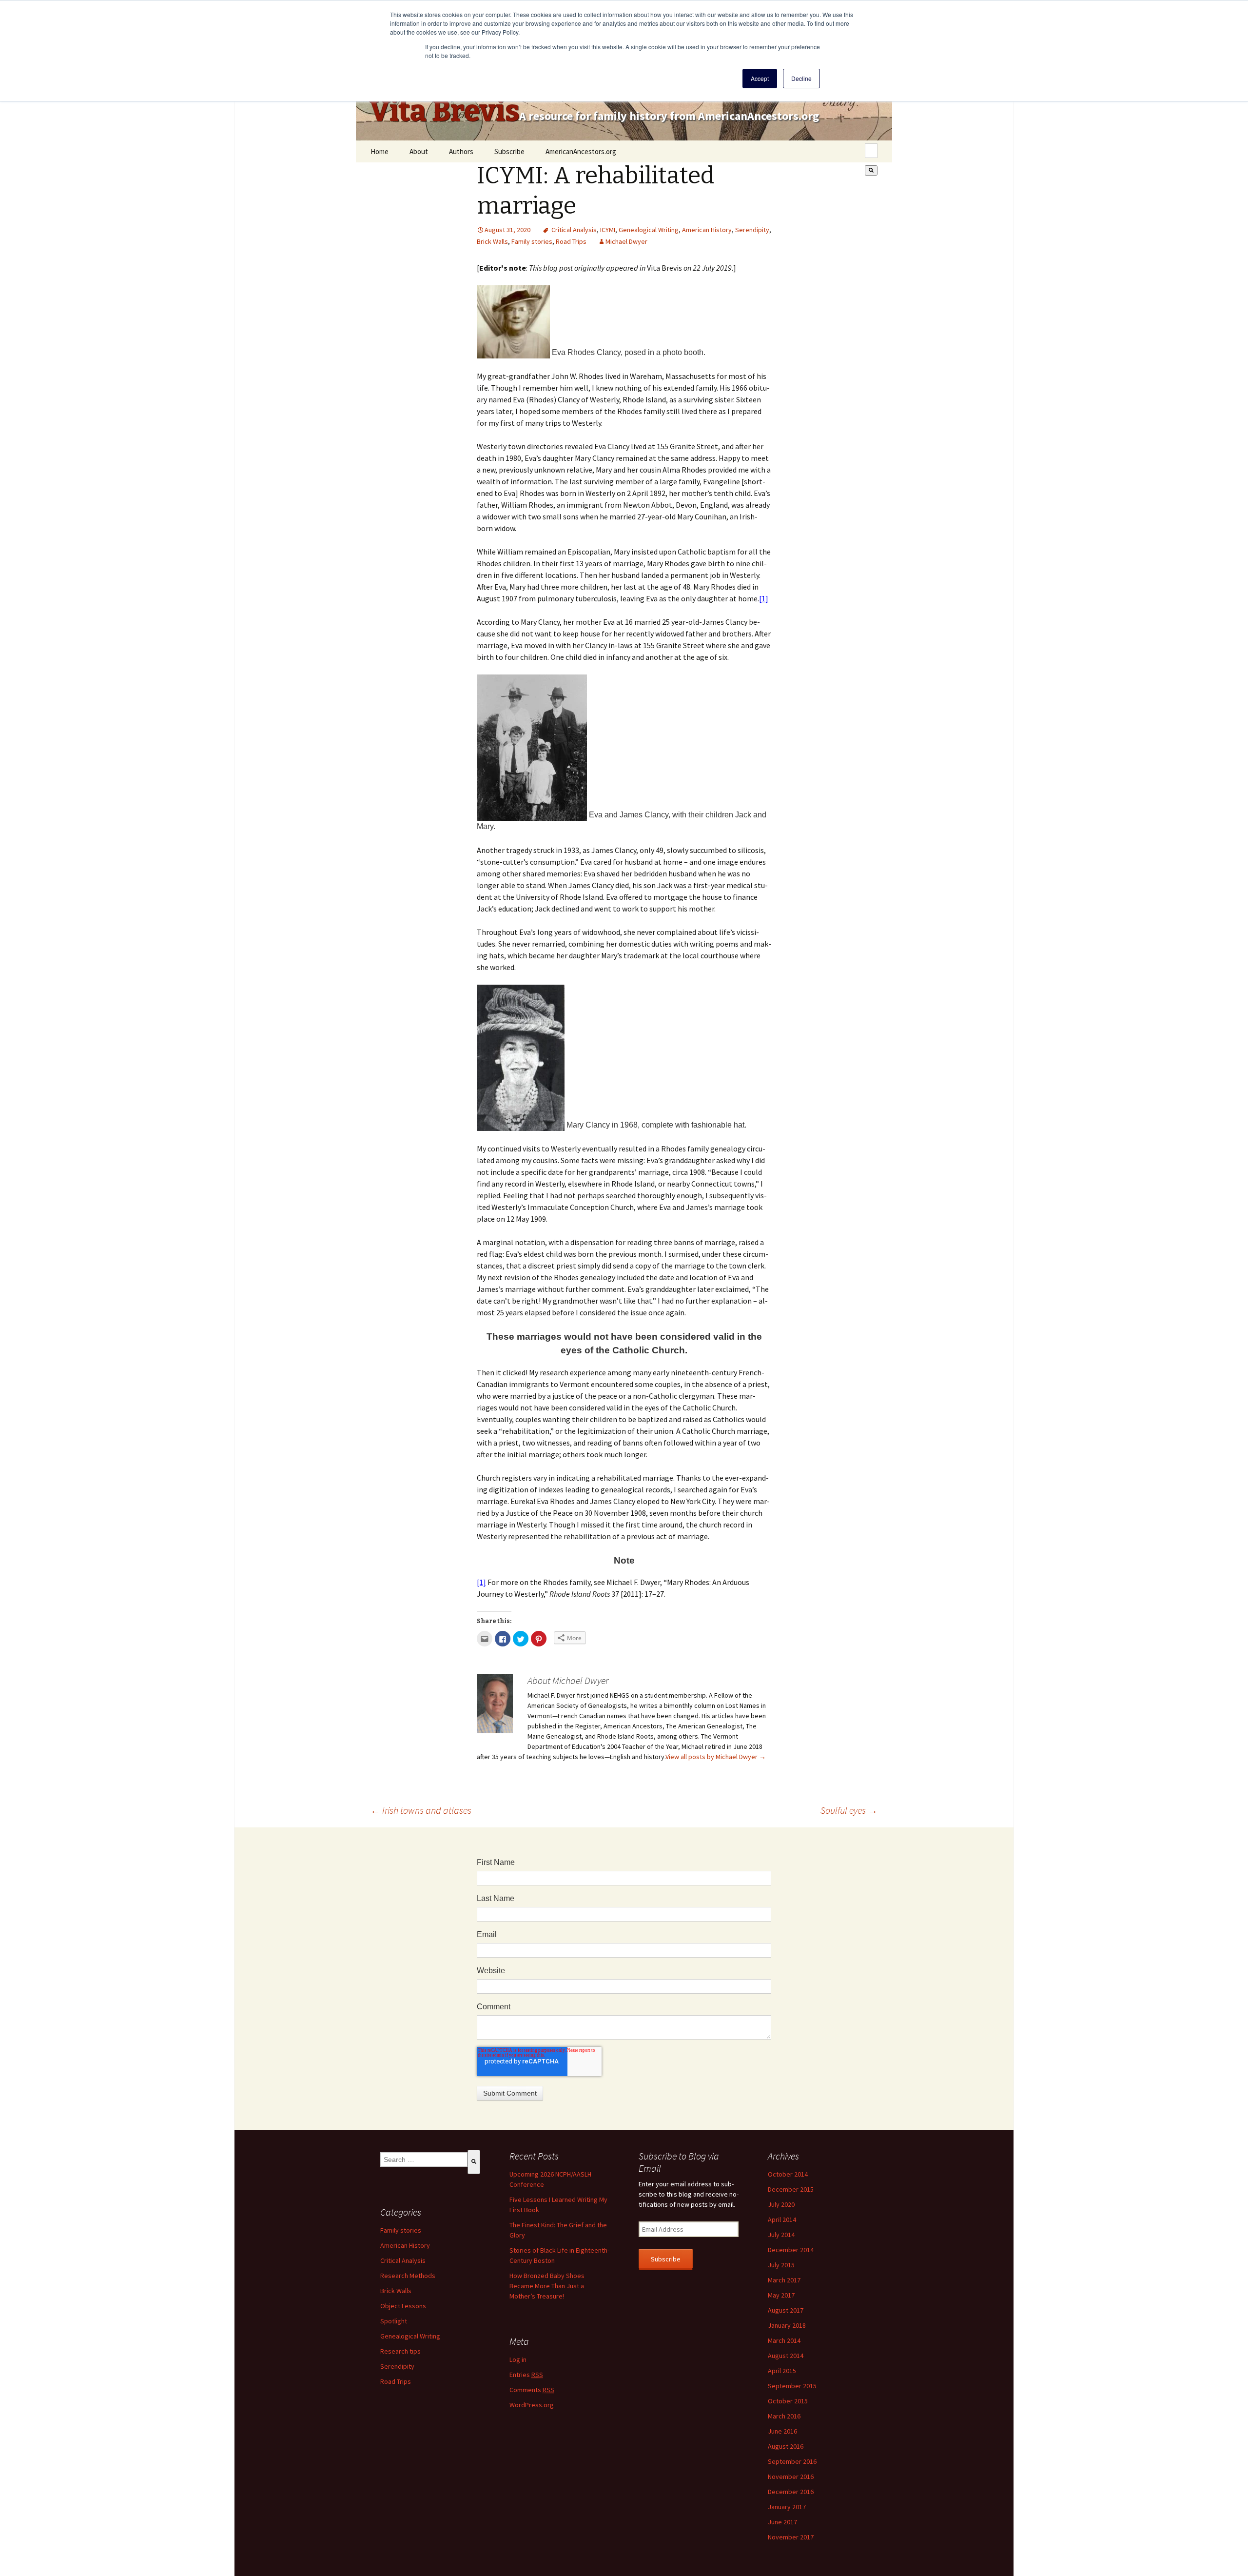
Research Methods (408, 2276)
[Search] (871, 170)
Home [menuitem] (380, 151)
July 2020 (781, 2204)
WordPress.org (532, 2405)
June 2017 (782, 2522)
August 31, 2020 (507, 230)
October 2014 (788, 2174)
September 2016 (792, 2461)
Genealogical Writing (649, 230)
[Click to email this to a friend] (485, 1639)
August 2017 (786, 2310)
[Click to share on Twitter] (521, 1639)
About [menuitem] (419, 151)
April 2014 (782, 2219)
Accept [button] (760, 78)
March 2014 (784, 2340)
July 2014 (781, 2235)
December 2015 (791, 2189)
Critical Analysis (574, 230)
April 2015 (782, 2371)
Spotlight (394, 2321)
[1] (764, 598)
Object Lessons (403, 2306)
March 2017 (784, 2280)
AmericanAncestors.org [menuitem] (581, 151)
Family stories (532, 241)
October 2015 (788, 2401)
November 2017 (791, 2537)
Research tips (400, 2351)
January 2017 (787, 2507)
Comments (532, 2390)
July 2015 (781, 2265)
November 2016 (791, 2477)
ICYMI (608, 230)
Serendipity (752, 230)
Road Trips (571, 241)
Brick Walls (492, 241)
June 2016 (782, 2431)
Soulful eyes (849, 1810)
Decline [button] (801, 78)
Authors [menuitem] (461, 151)
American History (707, 230)
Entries (526, 2375)
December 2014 (791, 2250)
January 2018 (787, 2325)
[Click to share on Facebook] (503, 1639)
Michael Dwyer (626, 241)
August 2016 (786, 2446)
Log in (518, 2359)
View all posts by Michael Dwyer (716, 1757)
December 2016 (791, 2492)
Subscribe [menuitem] (509, 151)
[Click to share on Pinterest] (539, 1639)
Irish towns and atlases (421, 1810)
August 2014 (786, 2356)
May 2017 (781, 2295)
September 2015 (792, 2386)
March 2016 (784, 2416)
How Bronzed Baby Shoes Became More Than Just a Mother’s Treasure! (547, 2286)
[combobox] (871, 151)
